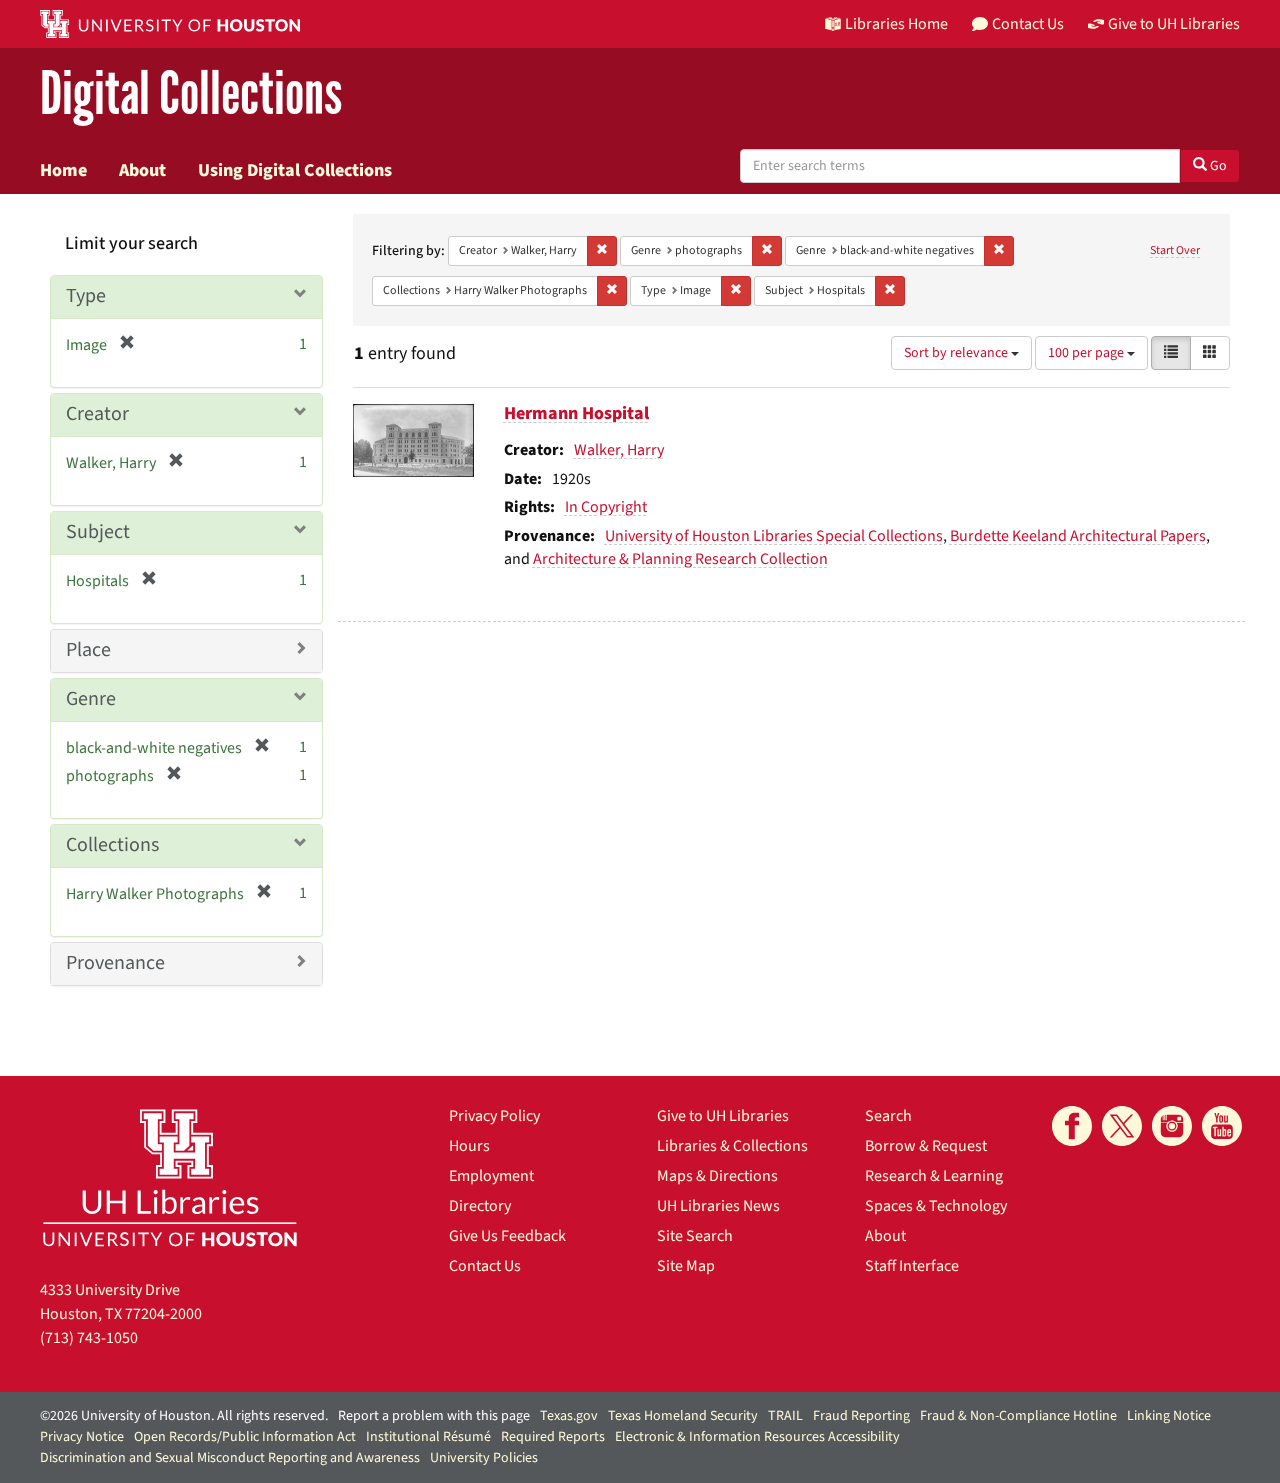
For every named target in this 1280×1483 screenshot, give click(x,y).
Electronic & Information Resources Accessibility (757, 1437)
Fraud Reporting (861, 1416)
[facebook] (1072, 1126)
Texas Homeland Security (683, 1416)
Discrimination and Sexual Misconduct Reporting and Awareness (230, 1458)
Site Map (686, 1266)
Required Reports (553, 1437)
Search (888, 1116)
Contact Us (485, 1266)
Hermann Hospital (576, 413)
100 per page (1087, 353)
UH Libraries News (718, 1206)
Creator (97, 414)
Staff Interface (912, 1266)
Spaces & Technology (936, 1206)
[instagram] (1172, 1126)
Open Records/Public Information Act (245, 1437)
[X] (1122, 1126)
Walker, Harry (619, 450)
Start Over (1175, 250)
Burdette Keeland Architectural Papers (1078, 536)
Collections (112, 845)
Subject (98, 532)
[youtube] (1222, 1126)
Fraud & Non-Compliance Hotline (1018, 1416)
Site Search (695, 1236)
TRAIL (785, 1416)
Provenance (115, 963)
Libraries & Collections (732, 1146)
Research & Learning (934, 1176)
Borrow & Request (926, 1146)
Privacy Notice (82, 1437)
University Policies (484, 1458)
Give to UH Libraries (723, 1116)
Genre (91, 699)
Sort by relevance (957, 353)
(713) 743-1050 (89, 1338)
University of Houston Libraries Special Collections (774, 536)
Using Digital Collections (295, 170)
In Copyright (606, 507)
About (142, 170)
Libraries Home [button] (896, 24)
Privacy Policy (494, 1116)
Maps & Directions (717, 1176)
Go (1217, 166)
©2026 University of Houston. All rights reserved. (184, 1416)
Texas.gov (569, 1416)
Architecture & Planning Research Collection (680, 559)
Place (88, 650)
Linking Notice (1169, 1416)
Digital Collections (191, 94)
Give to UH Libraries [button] (1174, 24)
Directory (480, 1206)
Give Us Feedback (507, 1236)
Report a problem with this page (434, 1416)
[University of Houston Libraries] (170, 1177)
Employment (491, 1176)
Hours (469, 1146)
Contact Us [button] (1028, 24)
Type (86, 296)
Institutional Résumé (428, 1437)
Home (63, 170)
